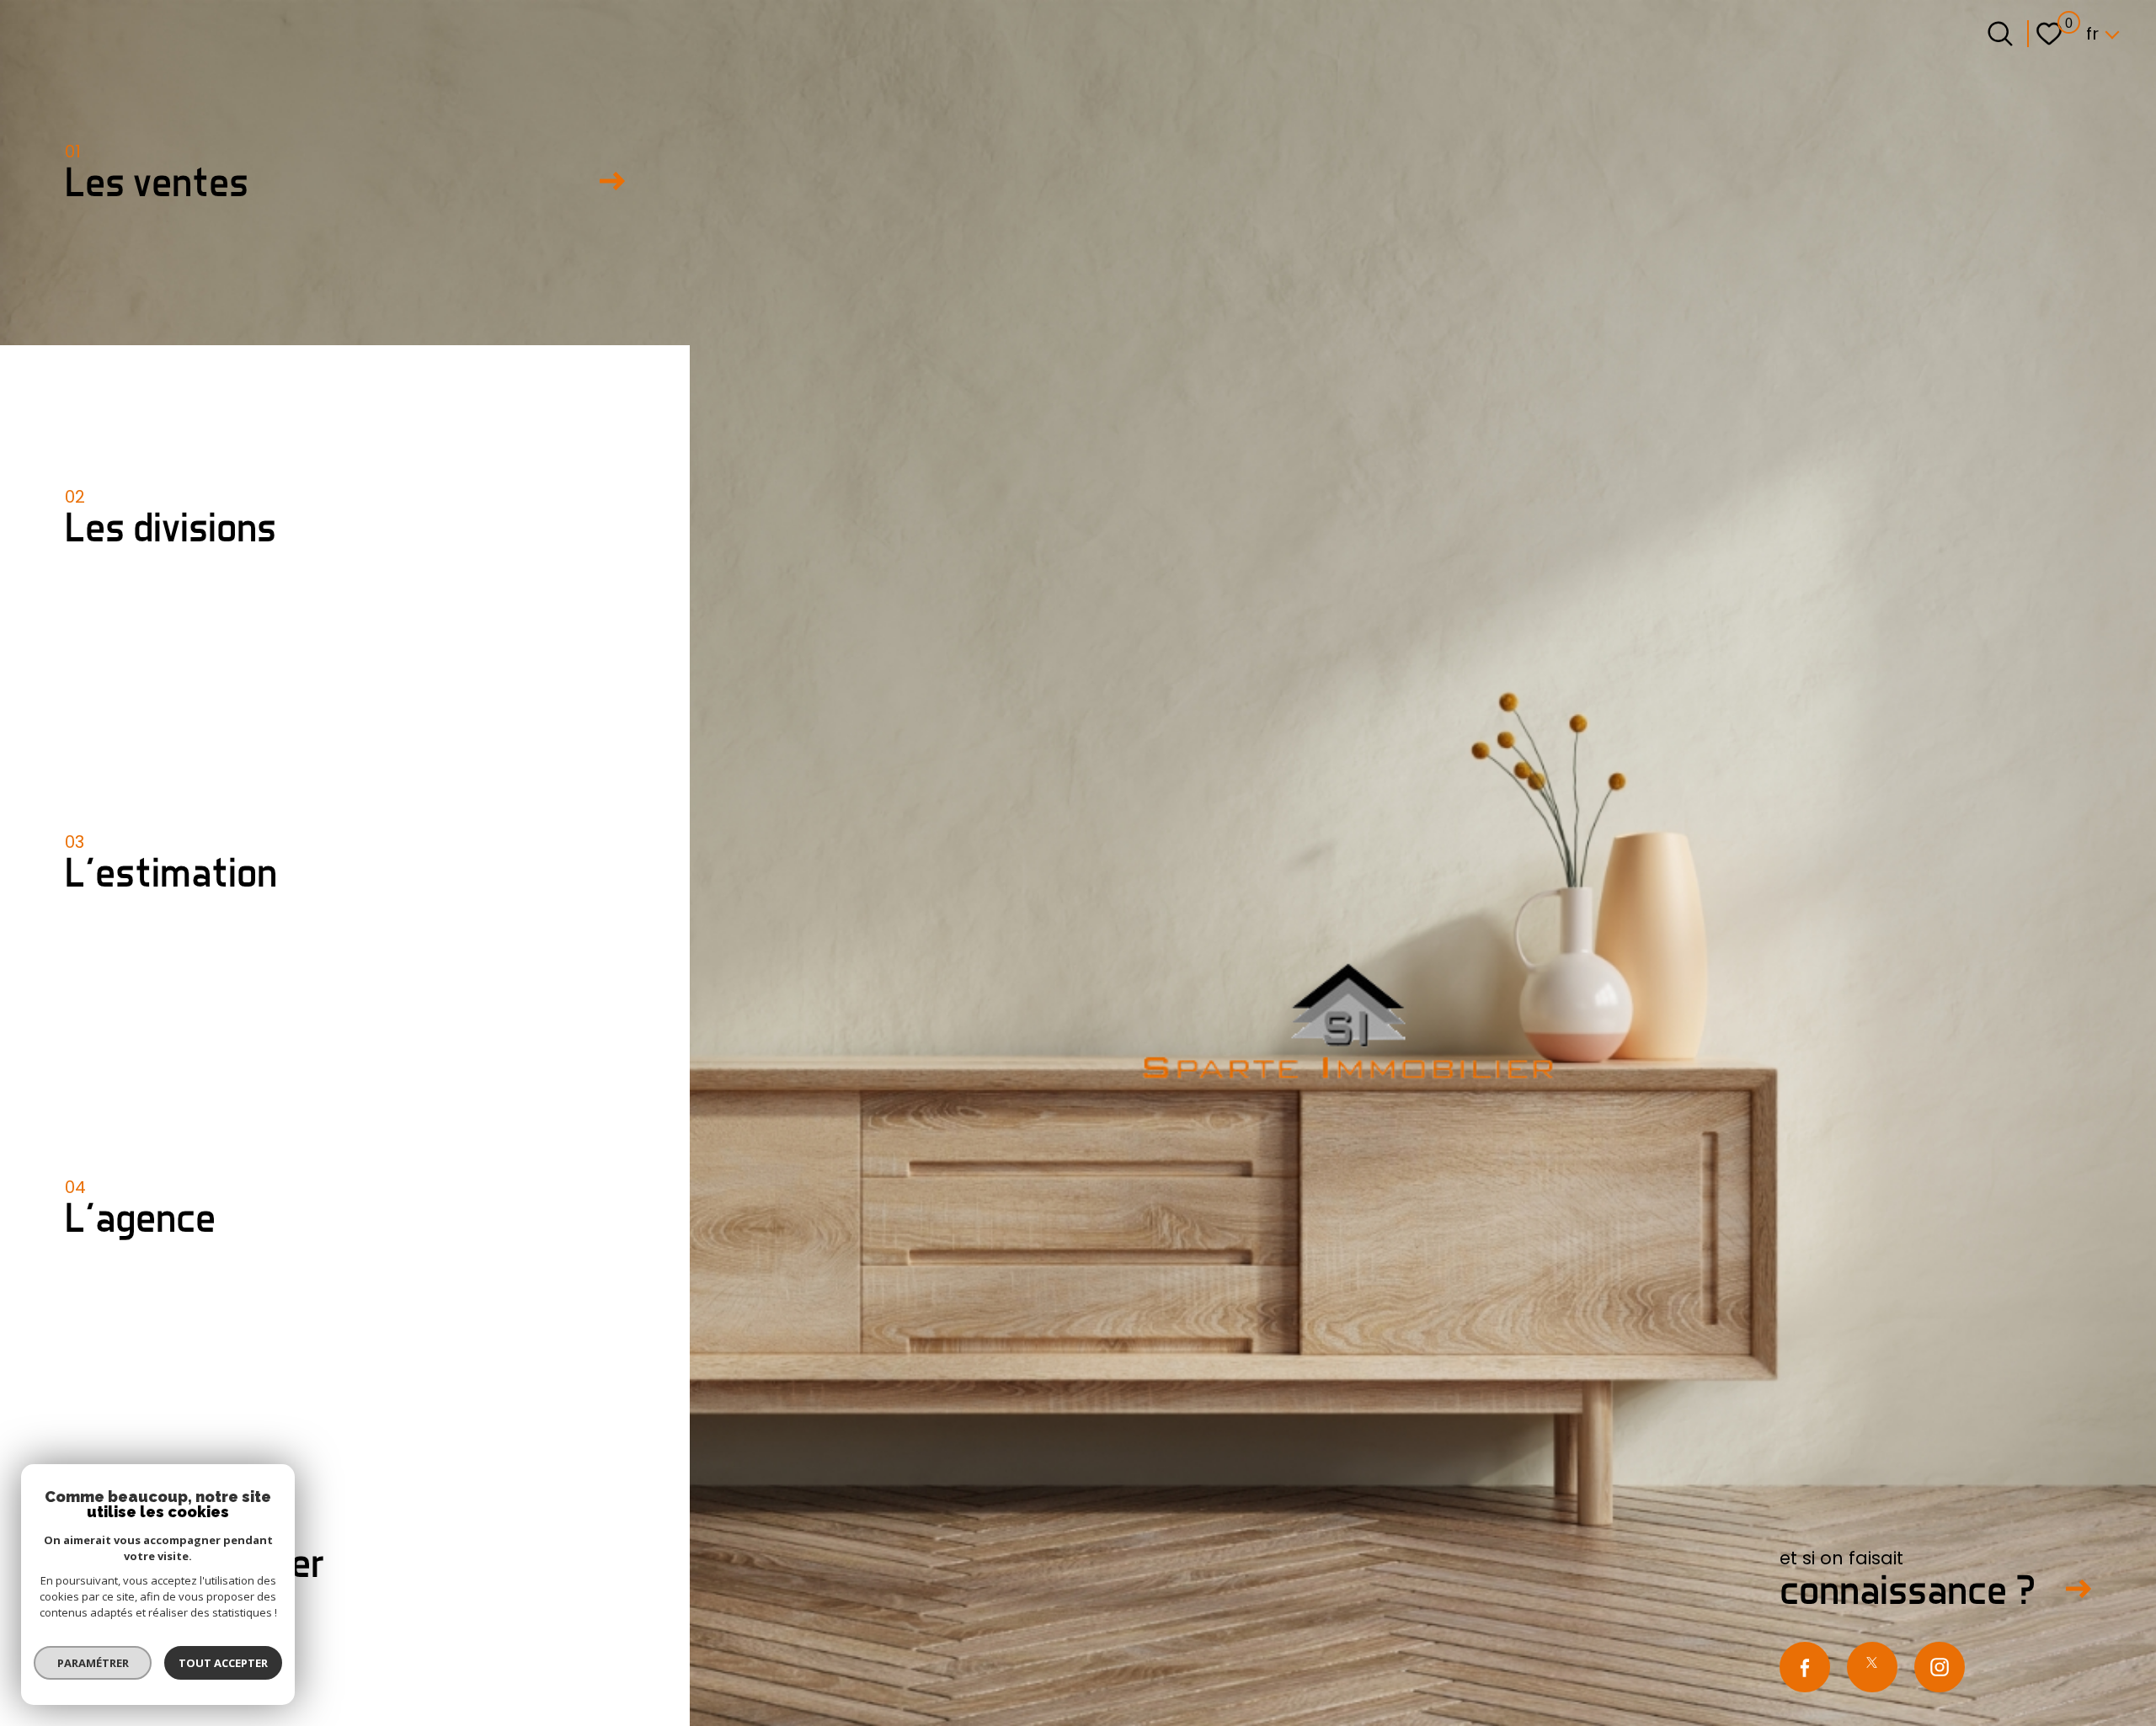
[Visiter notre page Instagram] (1940, 1667)
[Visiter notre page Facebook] (1805, 1667)
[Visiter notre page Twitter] (1872, 1667)
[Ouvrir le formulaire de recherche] (2000, 34)
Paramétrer (93, 1663)
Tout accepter (223, 1663)
